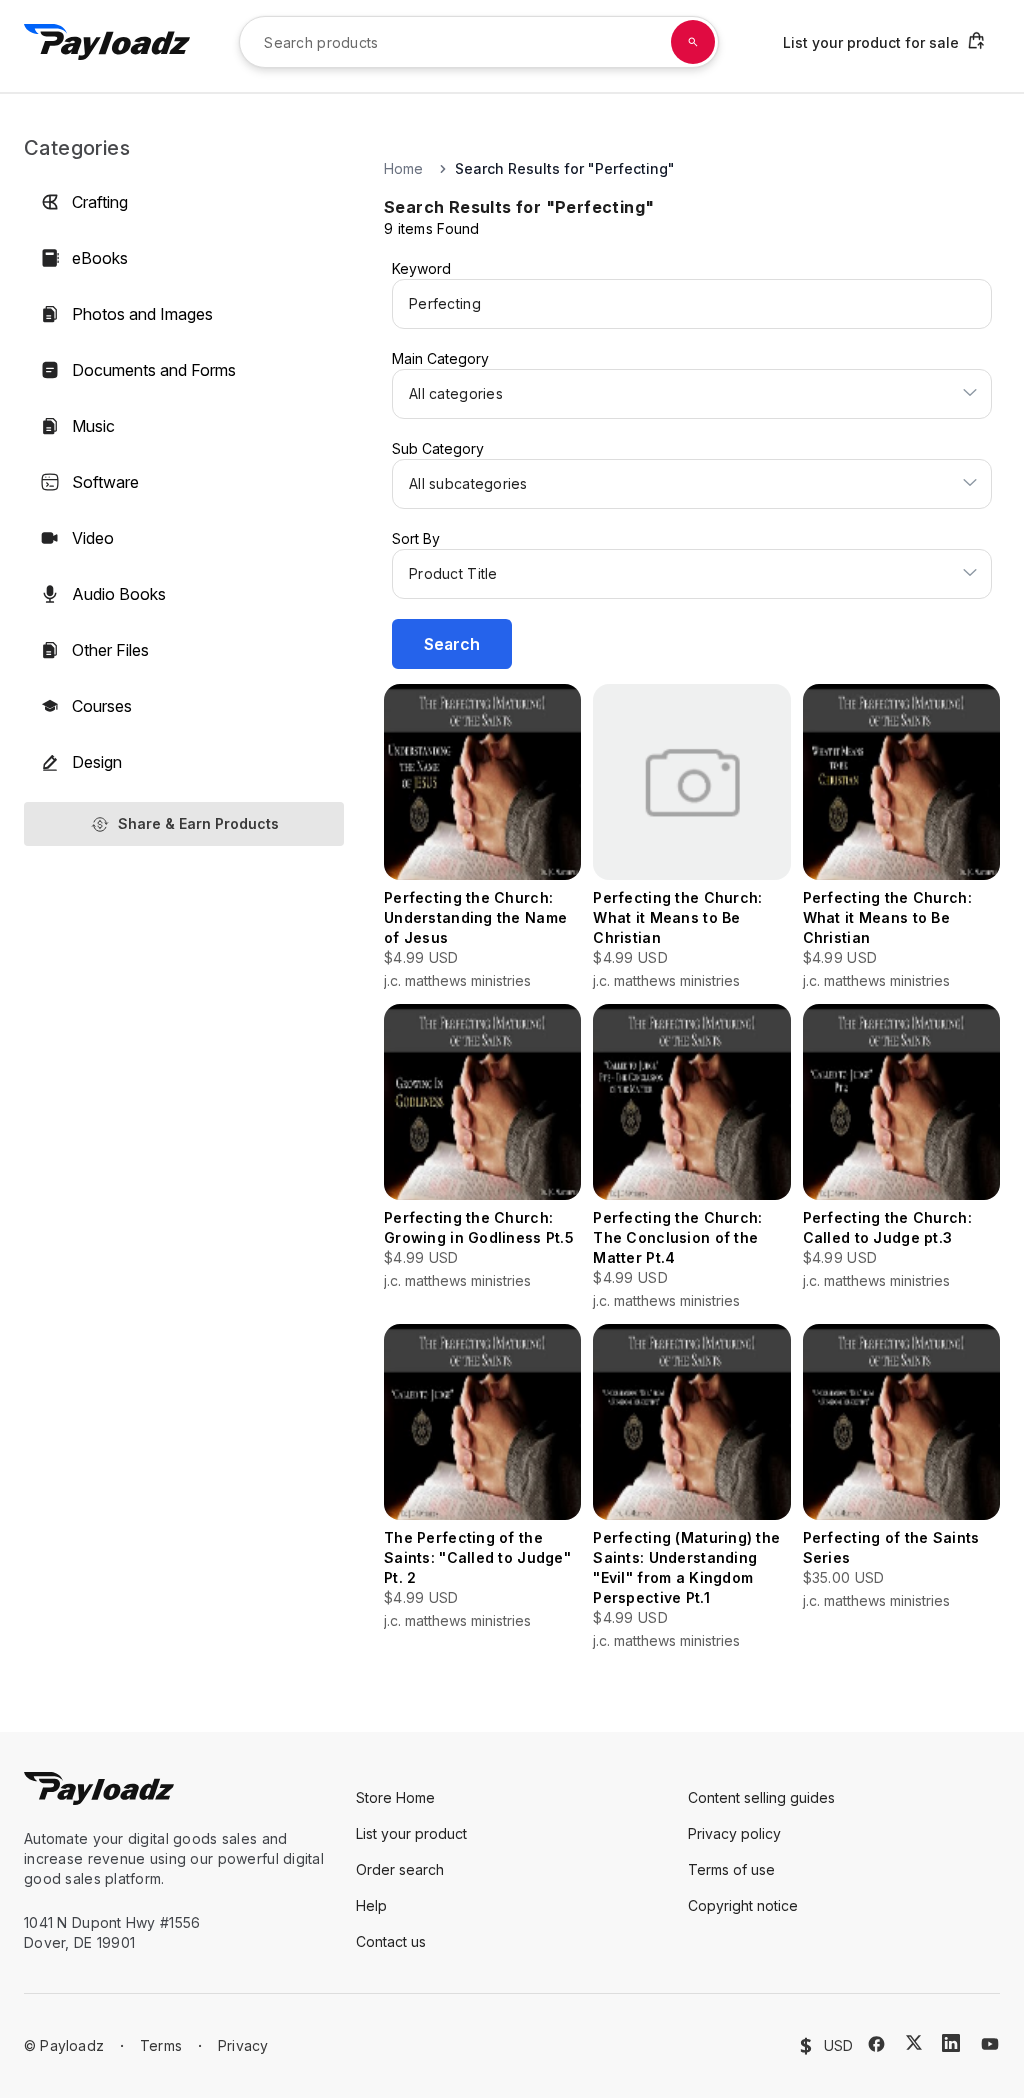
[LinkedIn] (951, 2043)
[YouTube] (990, 2044)
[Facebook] (876, 2044)
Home (403, 168)
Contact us (391, 1941)
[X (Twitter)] (914, 2042)
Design (97, 762)
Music (93, 426)
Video (93, 538)
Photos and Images (142, 314)
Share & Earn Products (198, 823)
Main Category (440, 358)
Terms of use (731, 1869)
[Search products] (693, 42)
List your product (411, 1833)
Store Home (395, 1797)
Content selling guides (761, 1797)
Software (105, 482)
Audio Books (119, 594)
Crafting (100, 202)
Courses (102, 706)
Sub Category (438, 448)
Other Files (110, 650)
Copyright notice (743, 1905)
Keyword (421, 268)
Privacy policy (734, 1833)
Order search (400, 1869)
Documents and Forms (154, 370)
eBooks (100, 258)
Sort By (416, 538)
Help (371, 1905)
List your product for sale (871, 42)
